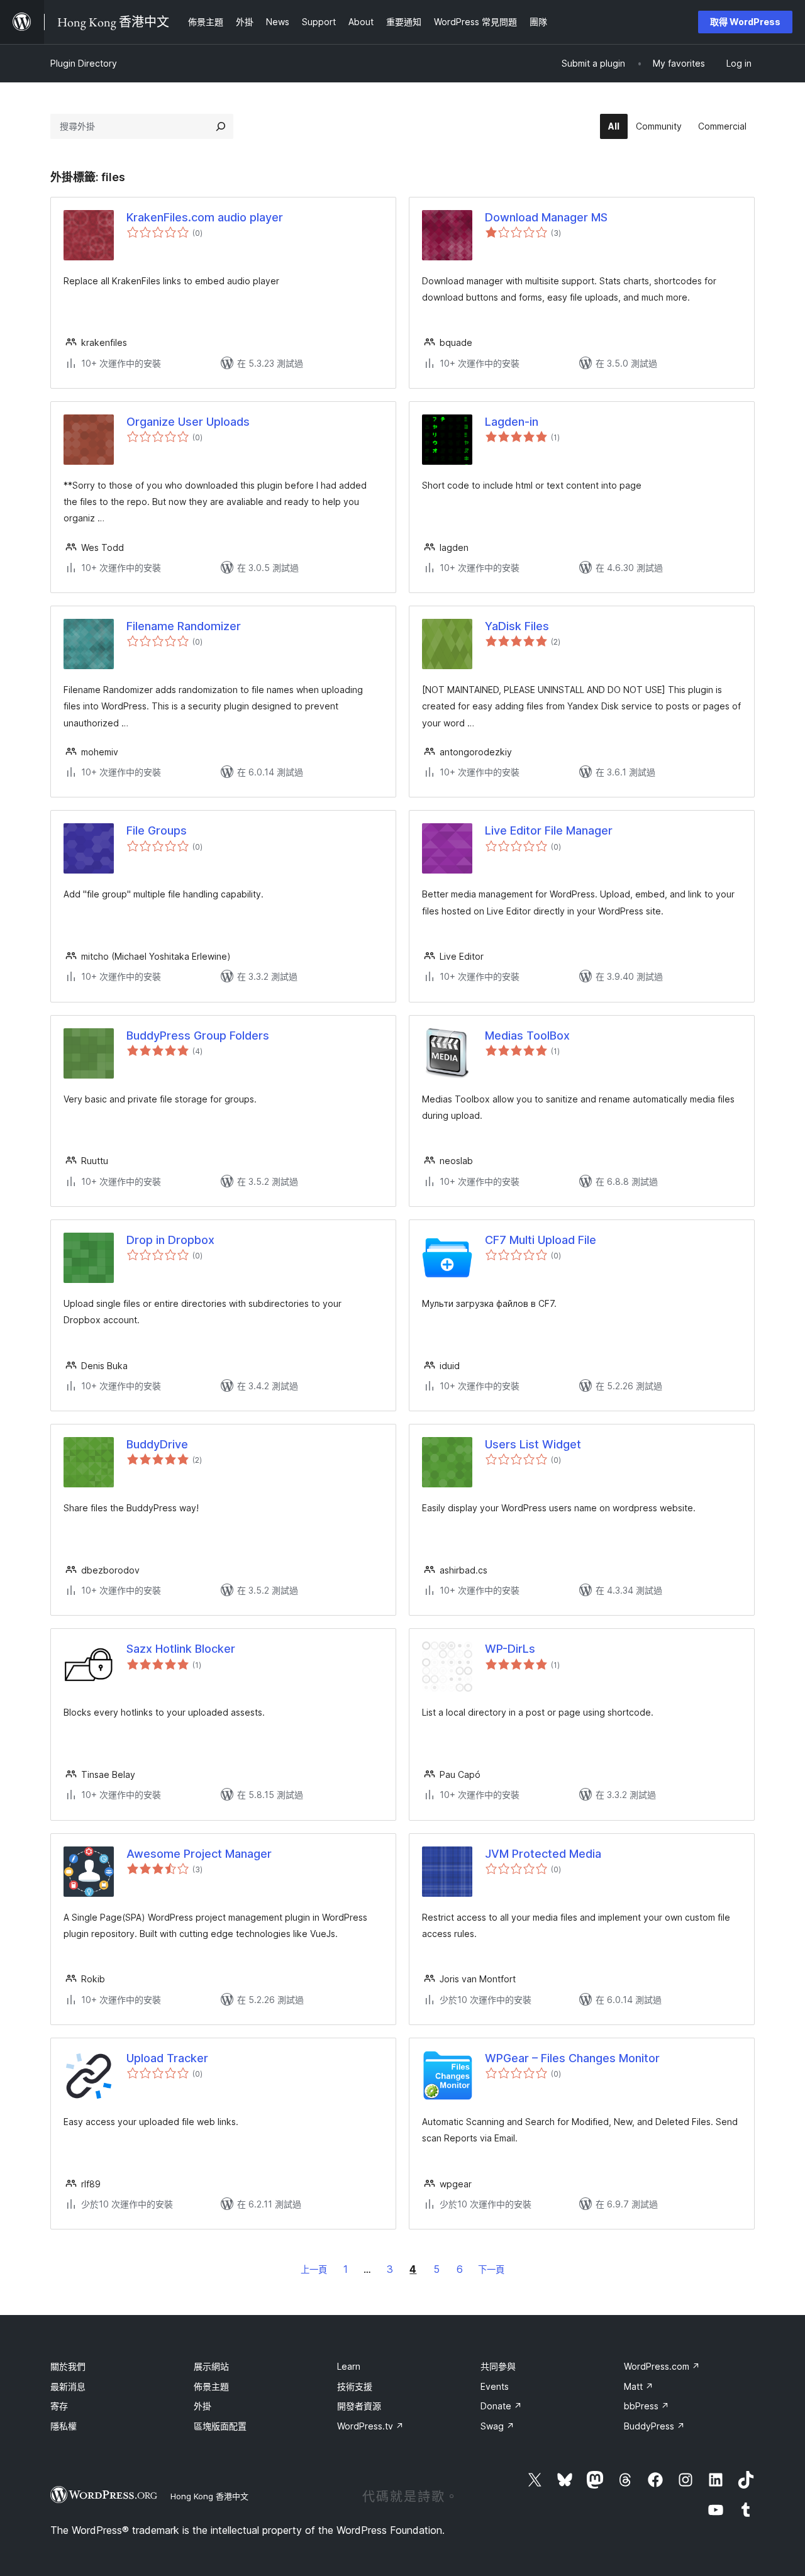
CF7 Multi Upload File (541, 1240)
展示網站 (211, 2366)
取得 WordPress (745, 22)
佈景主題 (211, 2386)
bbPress (647, 2406)
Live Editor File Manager (549, 830)
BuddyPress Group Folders (198, 1035)
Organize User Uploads (188, 422)
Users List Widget (533, 1444)
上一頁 (314, 2269)
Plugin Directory (84, 63)
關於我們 (68, 2366)
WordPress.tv (370, 2426)
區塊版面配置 (220, 2426)
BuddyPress (654, 2426)
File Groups (157, 830)
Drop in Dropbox (170, 1240)
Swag (497, 2426)
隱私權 (64, 2426)
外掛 (203, 2406)
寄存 (59, 2406)
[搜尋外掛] (221, 126)
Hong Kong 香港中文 (209, 2496)
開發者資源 (359, 2406)
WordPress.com (662, 2366)
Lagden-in (512, 422)
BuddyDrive (157, 1444)
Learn (349, 2366)
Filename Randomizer (184, 626)
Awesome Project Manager (199, 1854)
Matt (639, 2386)
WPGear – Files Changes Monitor (572, 2058)
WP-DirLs (510, 1649)
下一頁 (491, 2269)
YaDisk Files (517, 626)
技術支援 (355, 2386)
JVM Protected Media (543, 1854)
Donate (501, 2406)
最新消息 (68, 2386)
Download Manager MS (546, 217)
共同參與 (498, 2366)
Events (495, 2386)
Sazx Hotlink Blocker (181, 1649)
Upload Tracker (167, 2058)
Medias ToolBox (527, 1035)
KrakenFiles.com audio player (205, 217)
